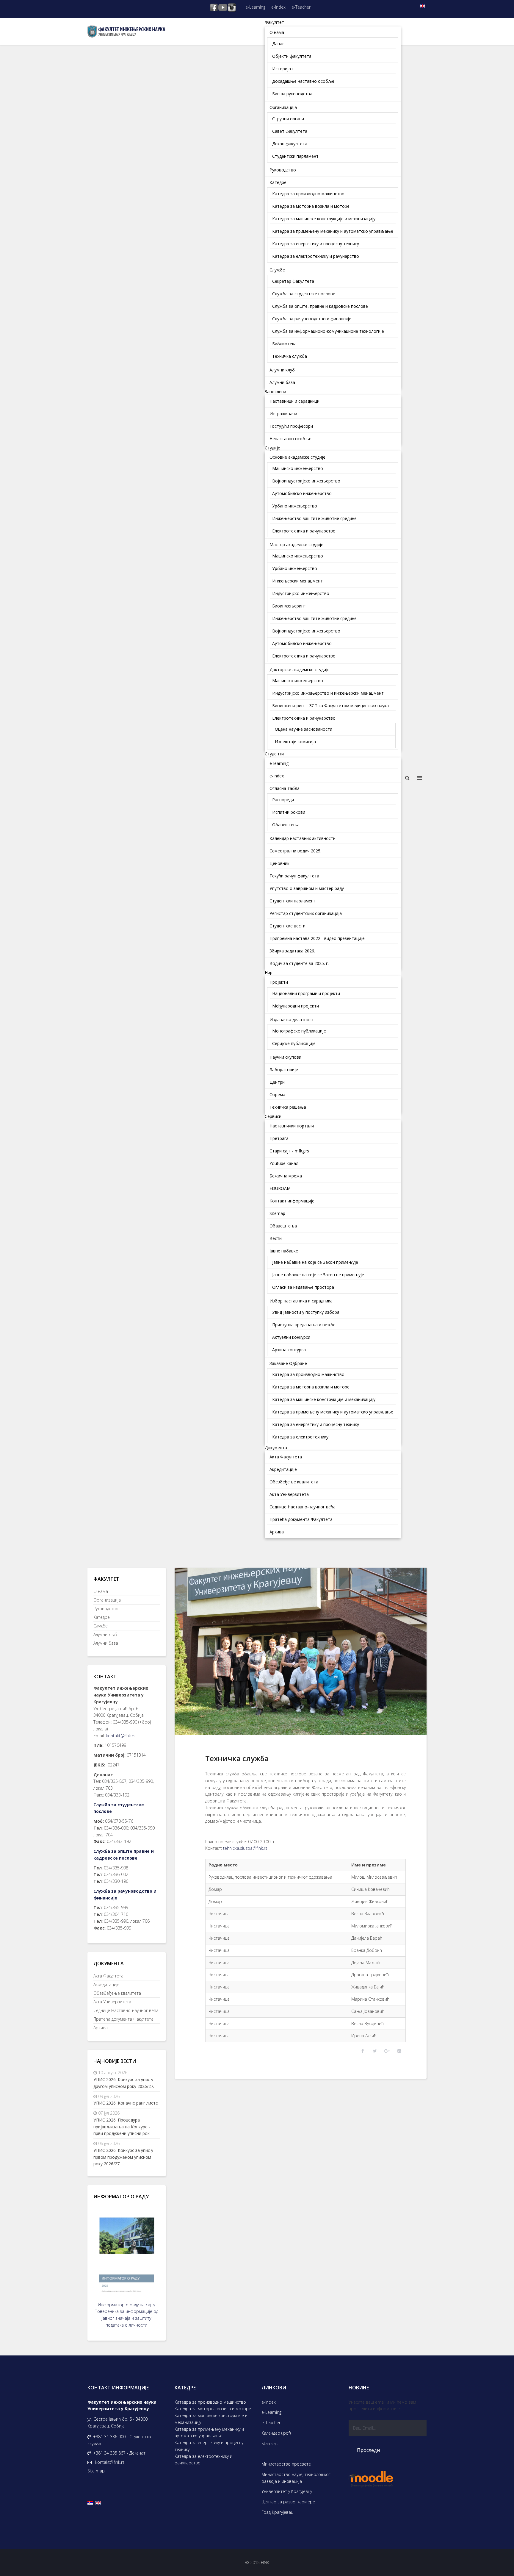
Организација (107, 1600)
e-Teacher (301, 7)
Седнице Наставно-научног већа (126, 2010)
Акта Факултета (108, 1976)
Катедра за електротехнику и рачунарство (203, 2460)
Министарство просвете (286, 2464)
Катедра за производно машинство (210, 2402)
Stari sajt (270, 2443)
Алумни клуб (105, 1634)
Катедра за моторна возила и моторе (213, 2409)
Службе (101, 1626)
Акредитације (106, 1984)
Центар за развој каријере (288, 2502)
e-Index (278, 7)
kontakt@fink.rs (121, 1736)
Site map (96, 2471)
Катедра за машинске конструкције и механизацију (211, 2419)
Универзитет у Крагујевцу (287, 2491)
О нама (101, 1591)
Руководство (106, 1609)
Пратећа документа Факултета (123, 2019)
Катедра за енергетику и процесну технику (209, 2446)
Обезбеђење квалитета (117, 1993)
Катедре (102, 1617)
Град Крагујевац (277, 2512)
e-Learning (255, 7)
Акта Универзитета (112, 2002)
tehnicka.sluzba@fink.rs (245, 1848)
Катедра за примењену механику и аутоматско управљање (209, 2433)
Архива (101, 2028)
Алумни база (106, 1643)
